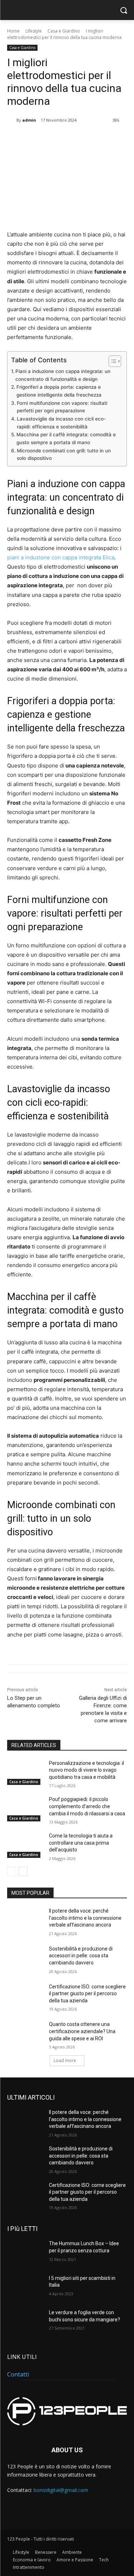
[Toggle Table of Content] (111, 361)
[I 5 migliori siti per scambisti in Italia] (25, 2287)
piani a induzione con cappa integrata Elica (61, 557)
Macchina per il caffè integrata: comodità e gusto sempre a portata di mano (66, 438)
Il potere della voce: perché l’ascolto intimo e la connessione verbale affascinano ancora (85, 1918)
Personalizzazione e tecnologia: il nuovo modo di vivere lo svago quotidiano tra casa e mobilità (86, 1770)
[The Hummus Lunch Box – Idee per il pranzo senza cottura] (25, 2253)
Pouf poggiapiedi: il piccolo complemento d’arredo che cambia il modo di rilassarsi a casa (87, 1806)
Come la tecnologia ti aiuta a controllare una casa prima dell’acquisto (81, 1843)
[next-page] (23, 1871)
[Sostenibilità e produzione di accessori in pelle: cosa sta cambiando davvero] (25, 1958)
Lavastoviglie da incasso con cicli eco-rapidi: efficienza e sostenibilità (61, 423)
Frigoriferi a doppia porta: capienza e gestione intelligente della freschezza (59, 391)
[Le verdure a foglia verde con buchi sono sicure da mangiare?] (25, 2322)
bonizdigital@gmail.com (61, 2490)
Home (13, 31)
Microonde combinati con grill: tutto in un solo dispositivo (64, 455)
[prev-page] (12, 1871)
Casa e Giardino (64, 31)
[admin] (12, 120)
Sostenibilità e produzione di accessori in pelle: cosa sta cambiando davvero (81, 1956)
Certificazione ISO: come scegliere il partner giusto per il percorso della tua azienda (87, 1994)
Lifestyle (34, 31)
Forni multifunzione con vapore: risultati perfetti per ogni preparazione (62, 407)
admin (29, 120)
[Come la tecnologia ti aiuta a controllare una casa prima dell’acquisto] (25, 1845)
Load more (65, 2060)
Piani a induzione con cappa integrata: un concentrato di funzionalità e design (63, 375)
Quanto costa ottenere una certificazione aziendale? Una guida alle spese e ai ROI (82, 2031)
